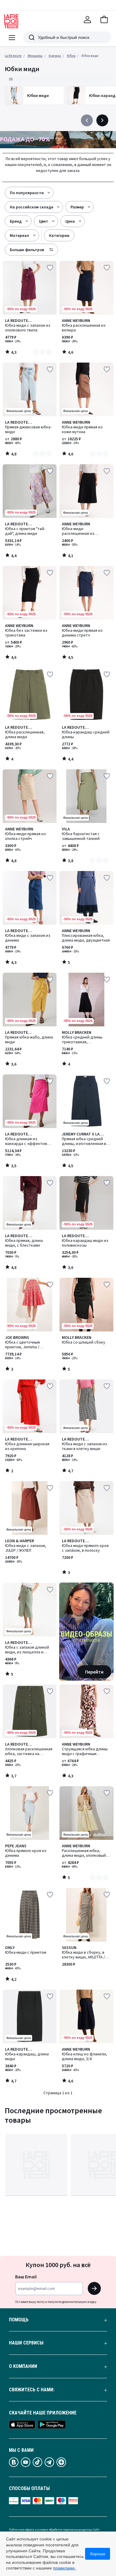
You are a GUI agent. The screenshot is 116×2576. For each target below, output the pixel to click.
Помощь (19, 2320)
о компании (23, 2366)
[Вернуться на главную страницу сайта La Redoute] (11, 21)
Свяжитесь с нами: (32, 2390)
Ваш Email (26, 2277)
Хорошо (98, 2554)
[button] (104, 20)
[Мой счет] (87, 20)
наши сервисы (26, 2343)
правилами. (64, 2568)
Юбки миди (90, 56)
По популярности (27, 193)
